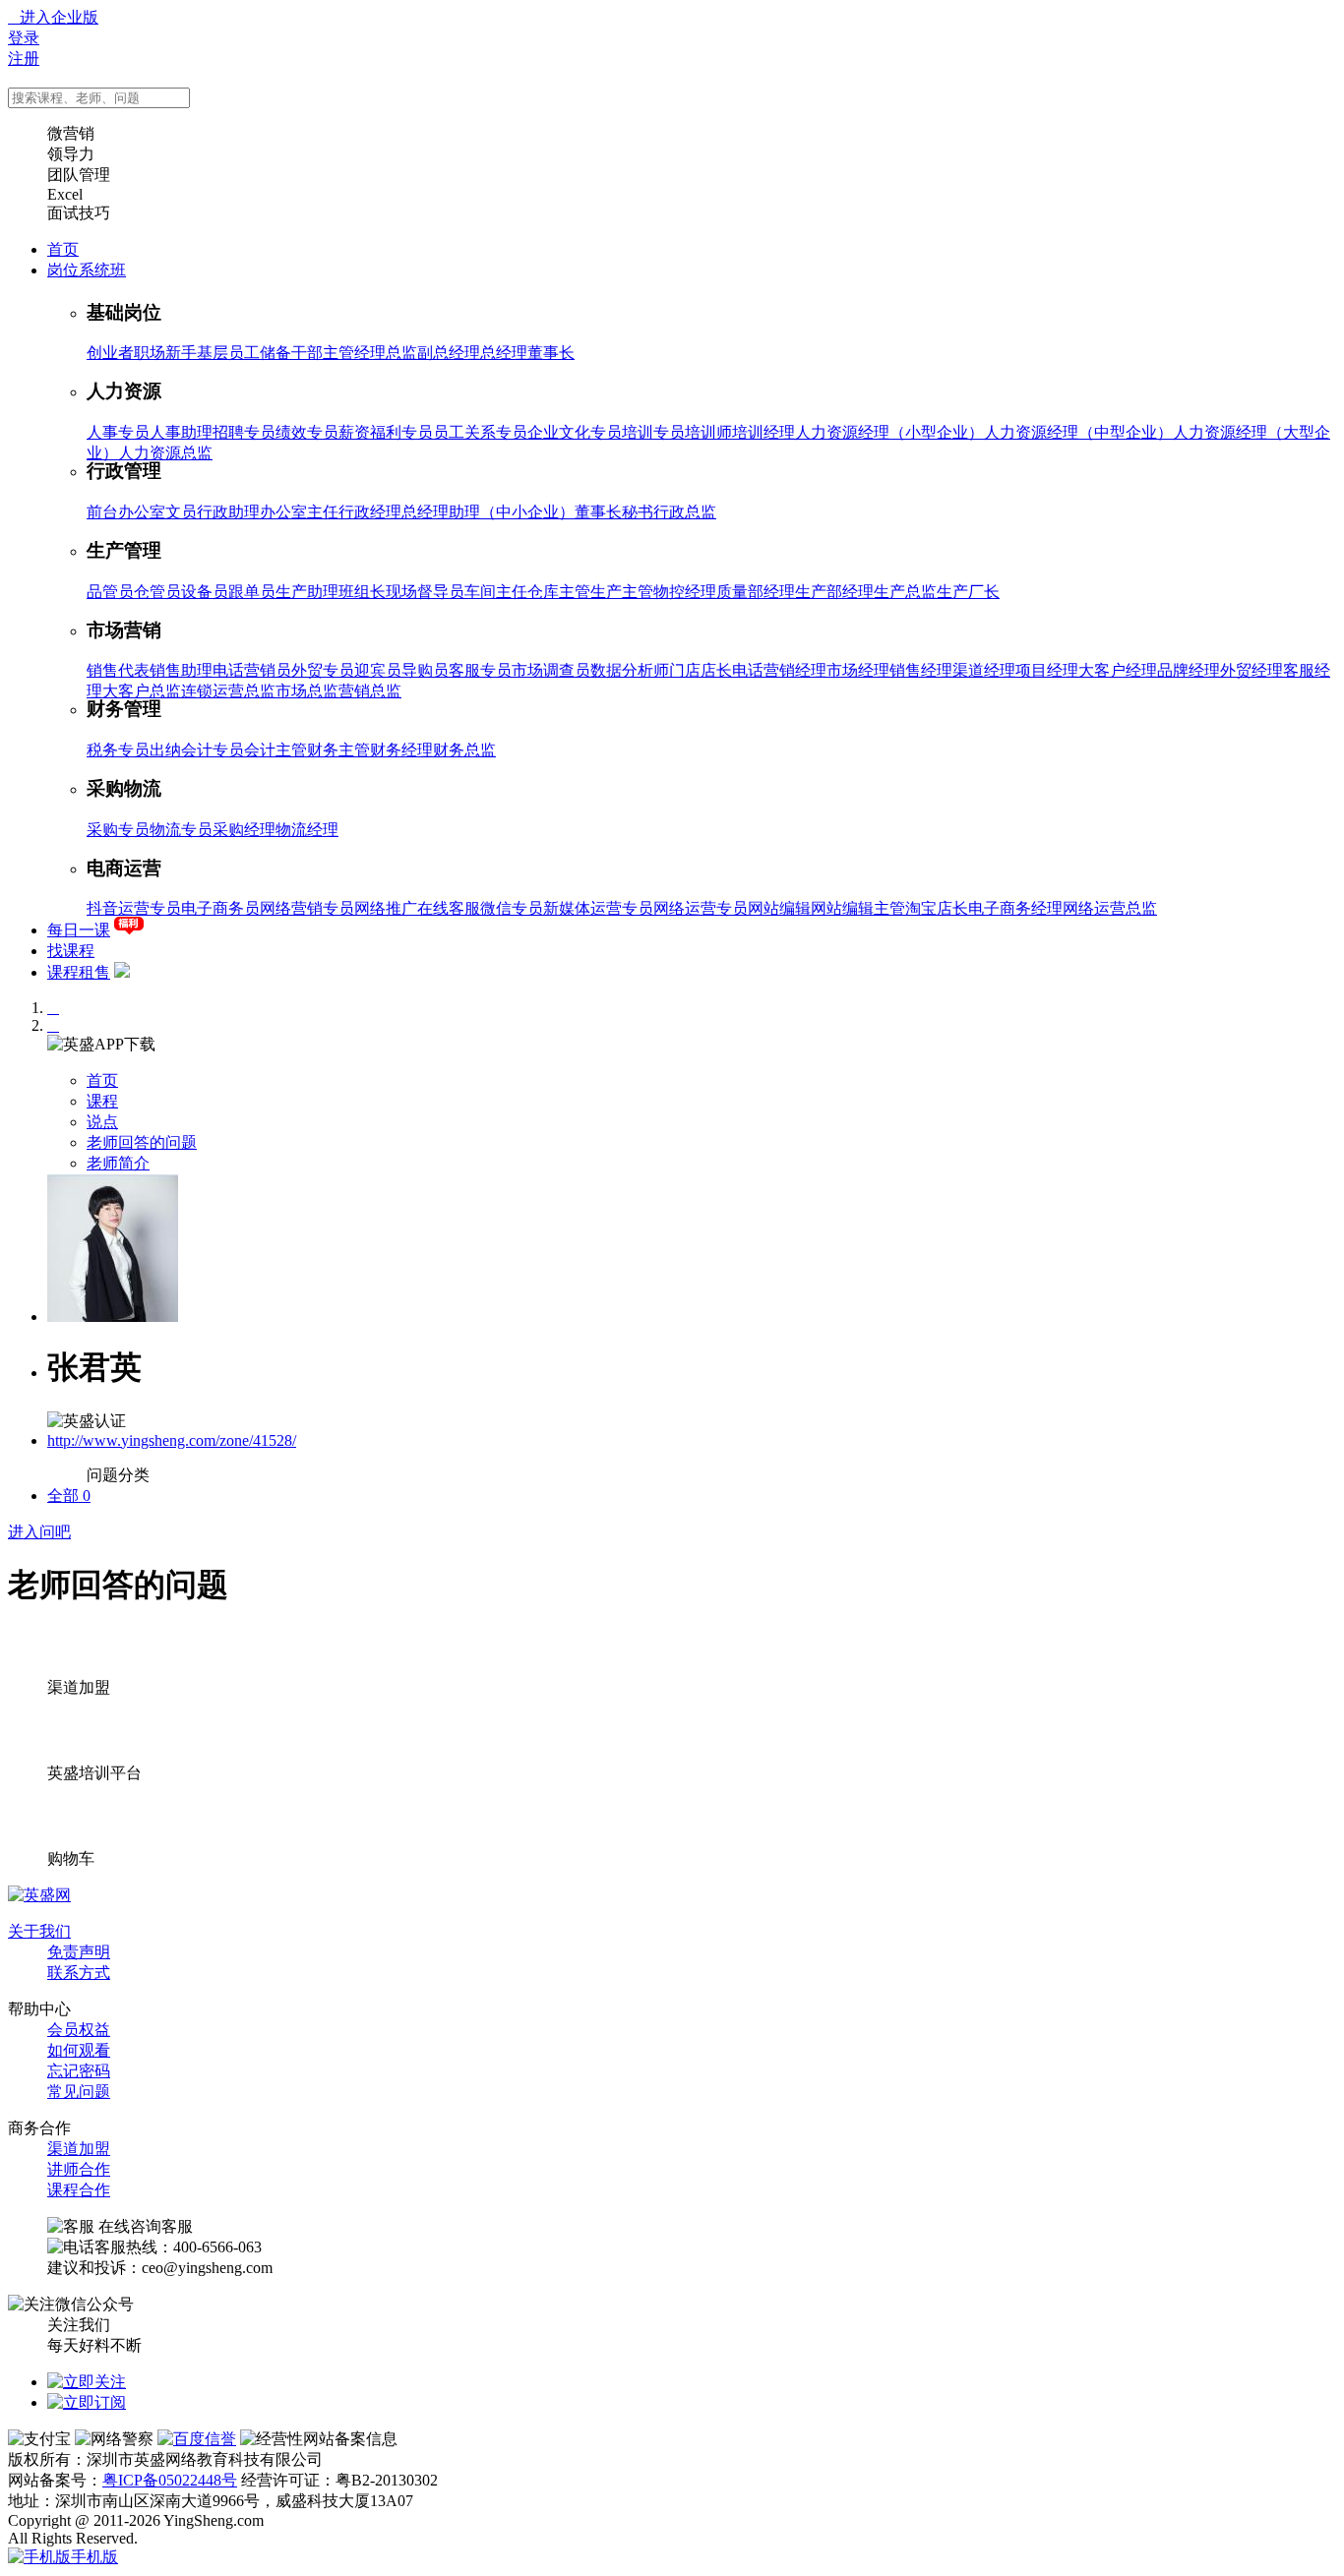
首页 (63, 249)
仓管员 (157, 592)
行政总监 (685, 512)
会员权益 (79, 2030)
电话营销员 (252, 670)
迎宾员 (378, 670)
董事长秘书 (614, 512)
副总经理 (449, 353)
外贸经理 (1252, 670)
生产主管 (622, 592)
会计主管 (275, 750)
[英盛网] (39, 1895)
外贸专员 (323, 670)
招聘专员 (244, 432)
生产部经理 (834, 592)
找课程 (71, 951)
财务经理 (401, 750)
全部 (69, 1496)
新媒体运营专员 (598, 908)
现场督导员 (425, 592)
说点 (102, 1122)
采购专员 (118, 830)
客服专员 (480, 670)
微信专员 (512, 908)
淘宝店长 (937, 908)
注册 (24, 59)
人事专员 (118, 432)
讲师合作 (79, 2169)
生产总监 (905, 592)
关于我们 (39, 1931)
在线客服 (449, 908)
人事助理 (181, 432)
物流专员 (181, 830)
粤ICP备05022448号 (170, 2480)
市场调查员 (551, 670)
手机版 (94, 2557)
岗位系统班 (87, 270)
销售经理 (921, 670)
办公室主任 (299, 512)
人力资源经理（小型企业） (889, 432)
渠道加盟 (79, 2149)
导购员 (425, 670)
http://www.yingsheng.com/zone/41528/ (172, 1440)
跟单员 (252, 592)
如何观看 (79, 2050)
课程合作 (79, 2190)
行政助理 (228, 512)
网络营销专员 (307, 908)
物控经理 (685, 592)
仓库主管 (559, 592)
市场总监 (307, 691)
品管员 (110, 592)
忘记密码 (79, 2071)
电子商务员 (220, 908)
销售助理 (181, 670)
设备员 (205, 592)
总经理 (504, 353)
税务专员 (118, 750)
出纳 (165, 750)
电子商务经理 (1015, 908)
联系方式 (79, 1973)
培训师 (708, 432)
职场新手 (165, 353)
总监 (401, 353)
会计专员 (213, 750)
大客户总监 (142, 691)
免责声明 (79, 1952)
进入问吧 (39, 1532)
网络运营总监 (1110, 908)
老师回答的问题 (142, 1142)
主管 (338, 353)
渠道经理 (984, 670)
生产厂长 (968, 592)
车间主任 (496, 592)
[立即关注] (87, 2382)
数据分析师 (630, 670)
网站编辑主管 (858, 908)
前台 (102, 512)
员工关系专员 (480, 432)
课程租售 (79, 972)
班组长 (362, 592)
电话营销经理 (779, 670)
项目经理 (1047, 670)
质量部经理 (756, 592)
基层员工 (228, 353)
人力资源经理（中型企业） (1078, 432)
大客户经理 (1118, 670)
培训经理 (764, 432)
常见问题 (79, 2092)
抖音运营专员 (134, 908)
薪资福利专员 (386, 432)
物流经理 (307, 830)
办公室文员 (157, 512)
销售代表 (118, 670)
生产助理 (307, 592)
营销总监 (370, 691)
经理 (370, 353)
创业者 (110, 353)
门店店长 (701, 670)
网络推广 (386, 908)
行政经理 (370, 512)
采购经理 (244, 830)
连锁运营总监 (228, 691)
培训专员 (653, 432)
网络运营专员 (701, 908)
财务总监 (464, 750)
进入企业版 (53, 17)
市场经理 (858, 670)
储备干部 (291, 353)
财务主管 (338, 750)
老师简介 (118, 1163)
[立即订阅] (87, 2402)
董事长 (551, 353)
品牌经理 (1189, 670)
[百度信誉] (197, 2439)
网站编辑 (779, 908)
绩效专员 (307, 432)
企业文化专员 (575, 432)
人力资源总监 (165, 453)
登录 (24, 38)
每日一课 (79, 930)
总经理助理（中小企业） (488, 512)
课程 (102, 1101)
